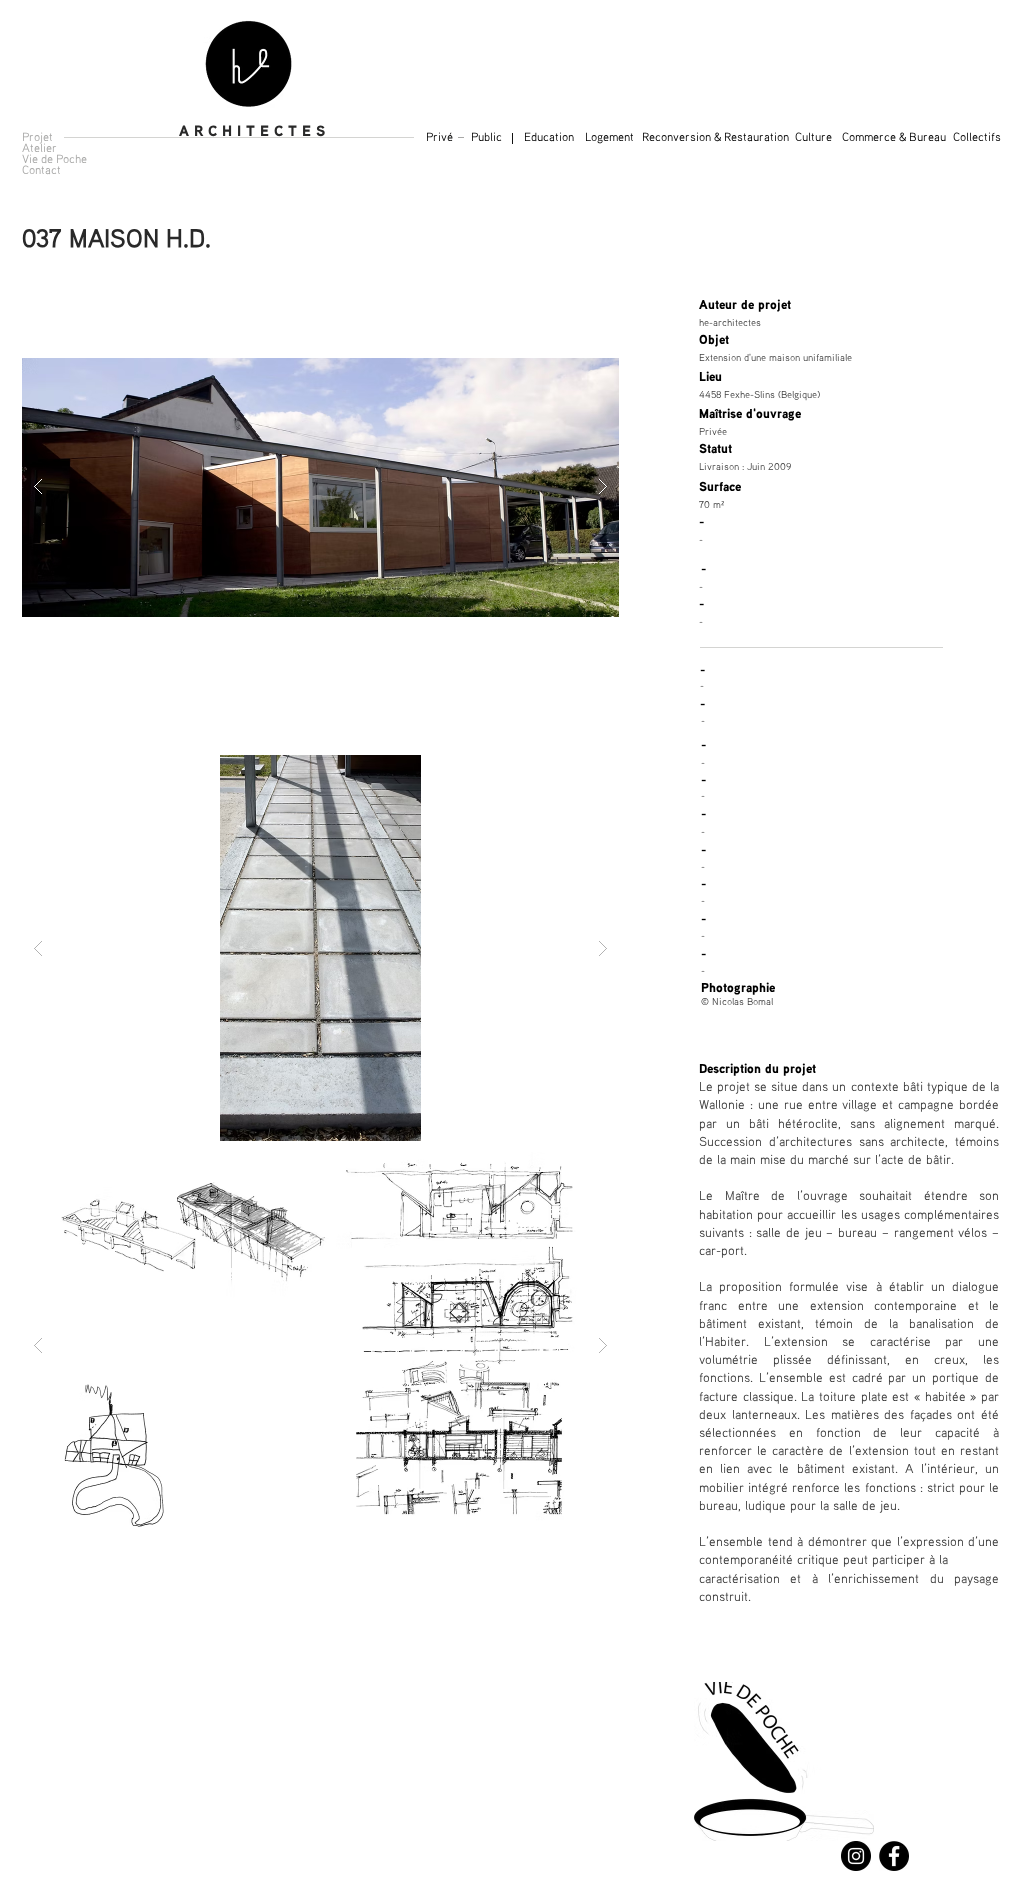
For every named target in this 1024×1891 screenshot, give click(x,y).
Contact (41, 169)
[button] (977, 137)
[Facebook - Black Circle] (894, 1856)
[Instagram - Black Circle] (856, 1856)
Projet (37, 136)
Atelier (39, 147)
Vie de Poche (54, 158)
